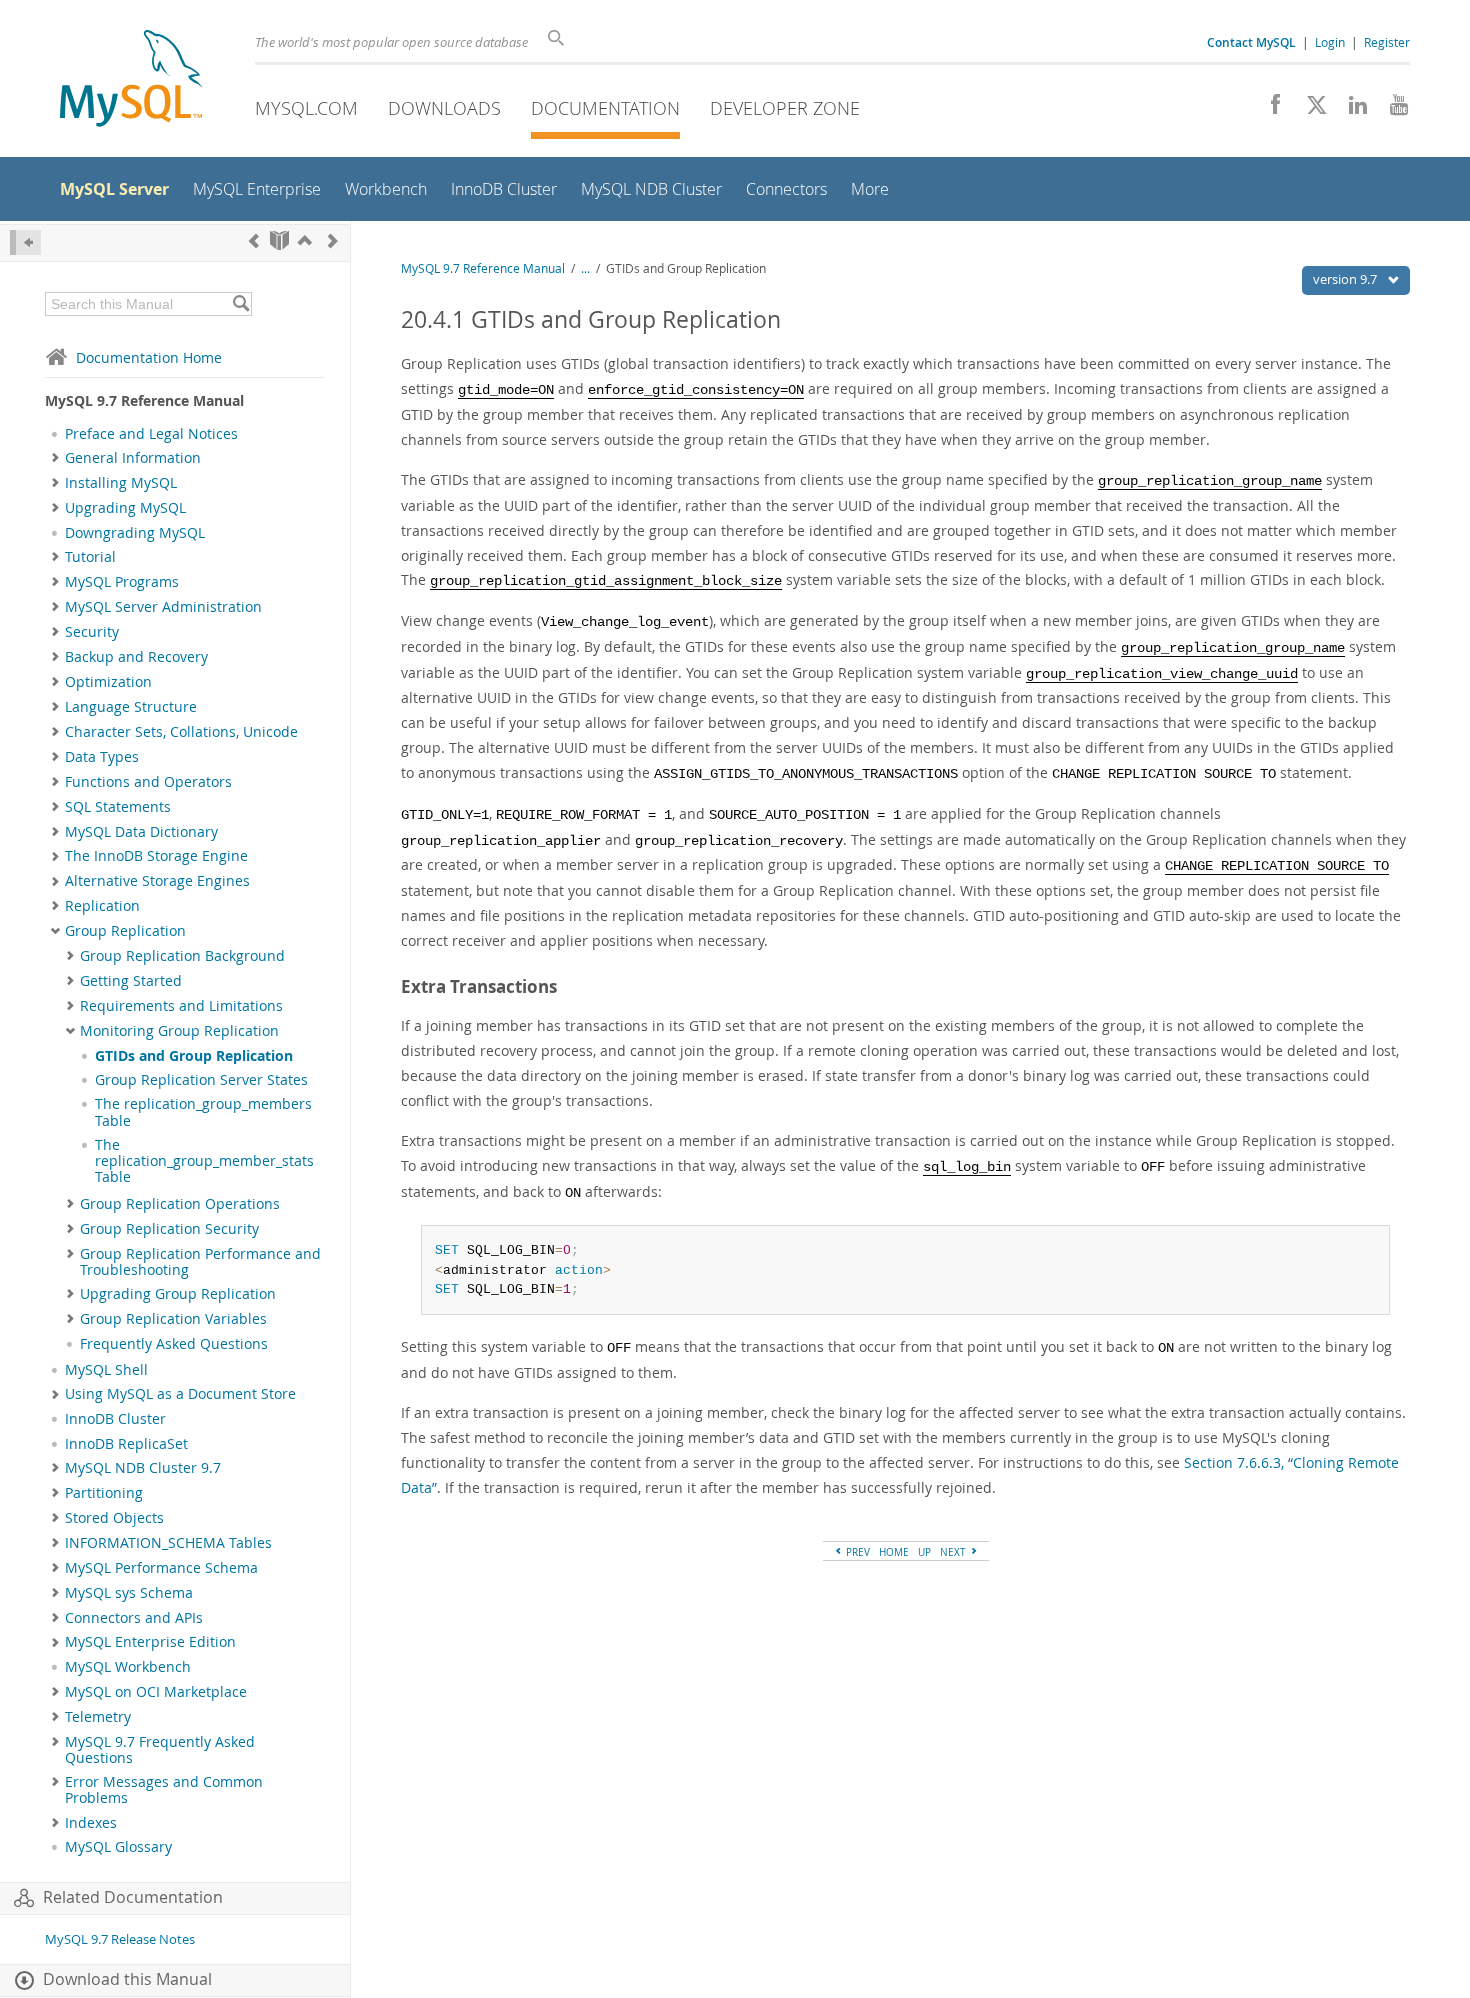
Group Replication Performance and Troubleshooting (200, 1262)
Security (92, 632)
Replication (102, 906)
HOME (894, 1552)
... (585, 268)
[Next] (333, 240)
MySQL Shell (106, 1370)
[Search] (240, 304)
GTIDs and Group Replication (194, 1056)
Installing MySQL (121, 483)
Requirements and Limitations (181, 1006)
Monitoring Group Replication (179, 1031)
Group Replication (125, 931)
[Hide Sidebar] (25, 242)
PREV (856, 1552)
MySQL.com (306, 108)
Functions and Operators (148, 782)
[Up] (305, 240)
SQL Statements (118, 807)
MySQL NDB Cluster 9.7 (143, 1468)
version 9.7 (1346, 279)
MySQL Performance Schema (161, 1568)
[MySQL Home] (131, 80)
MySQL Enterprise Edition (150, 1642)
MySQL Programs (122, 582)
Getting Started (131, 981)
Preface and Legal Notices (151, 434)
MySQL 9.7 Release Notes (120, 1939)
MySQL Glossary (118, 1847)
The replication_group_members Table (203, 1112)
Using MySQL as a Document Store (180, 1394)
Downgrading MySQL (135, 533)
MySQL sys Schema (129, 1593)
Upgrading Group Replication (178, 1294)
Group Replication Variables (173, 1319)
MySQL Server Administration (163, 607)
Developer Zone (785, 108)
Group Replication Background (182, 956)
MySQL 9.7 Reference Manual (483, 268)
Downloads (444, 108)
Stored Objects (114, 1518)
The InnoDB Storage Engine (156, 856)
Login (1330, 42)
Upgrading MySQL (125, 508)
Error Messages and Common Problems (164, 1790)
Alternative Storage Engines (157, 881)
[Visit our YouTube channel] (1391, 110)
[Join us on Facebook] (1268, 110)
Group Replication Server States (201, 1080)
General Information (133, 458)
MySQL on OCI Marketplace (156, 1692)
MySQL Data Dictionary (141, 832)
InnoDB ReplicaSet (126, 1444)
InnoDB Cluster (115, 1419)
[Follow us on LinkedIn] (1350, 110)
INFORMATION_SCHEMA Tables (168, 1543)
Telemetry (98, 1717)
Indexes (91, 1823)
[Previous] (254, 240)
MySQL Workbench (128, 1667)
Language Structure (131, 707)
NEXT (954, 1552)
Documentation (605, 108)
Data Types (102, 757)
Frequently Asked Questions (174, 1344)
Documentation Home (149, 357)
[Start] (279, 240)
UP (924, 1552)
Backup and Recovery (136, 657)
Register (1387, 42)
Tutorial (90, 557)
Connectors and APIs (134, 1618)
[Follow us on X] (1309, 110)
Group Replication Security (169, 1229)
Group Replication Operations (180, 1204)
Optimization (108, 682)
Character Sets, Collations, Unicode (181, 732)
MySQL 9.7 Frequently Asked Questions (160, 1750)
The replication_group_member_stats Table (204, 1161)
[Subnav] (55, 458)
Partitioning (104, 1493)
